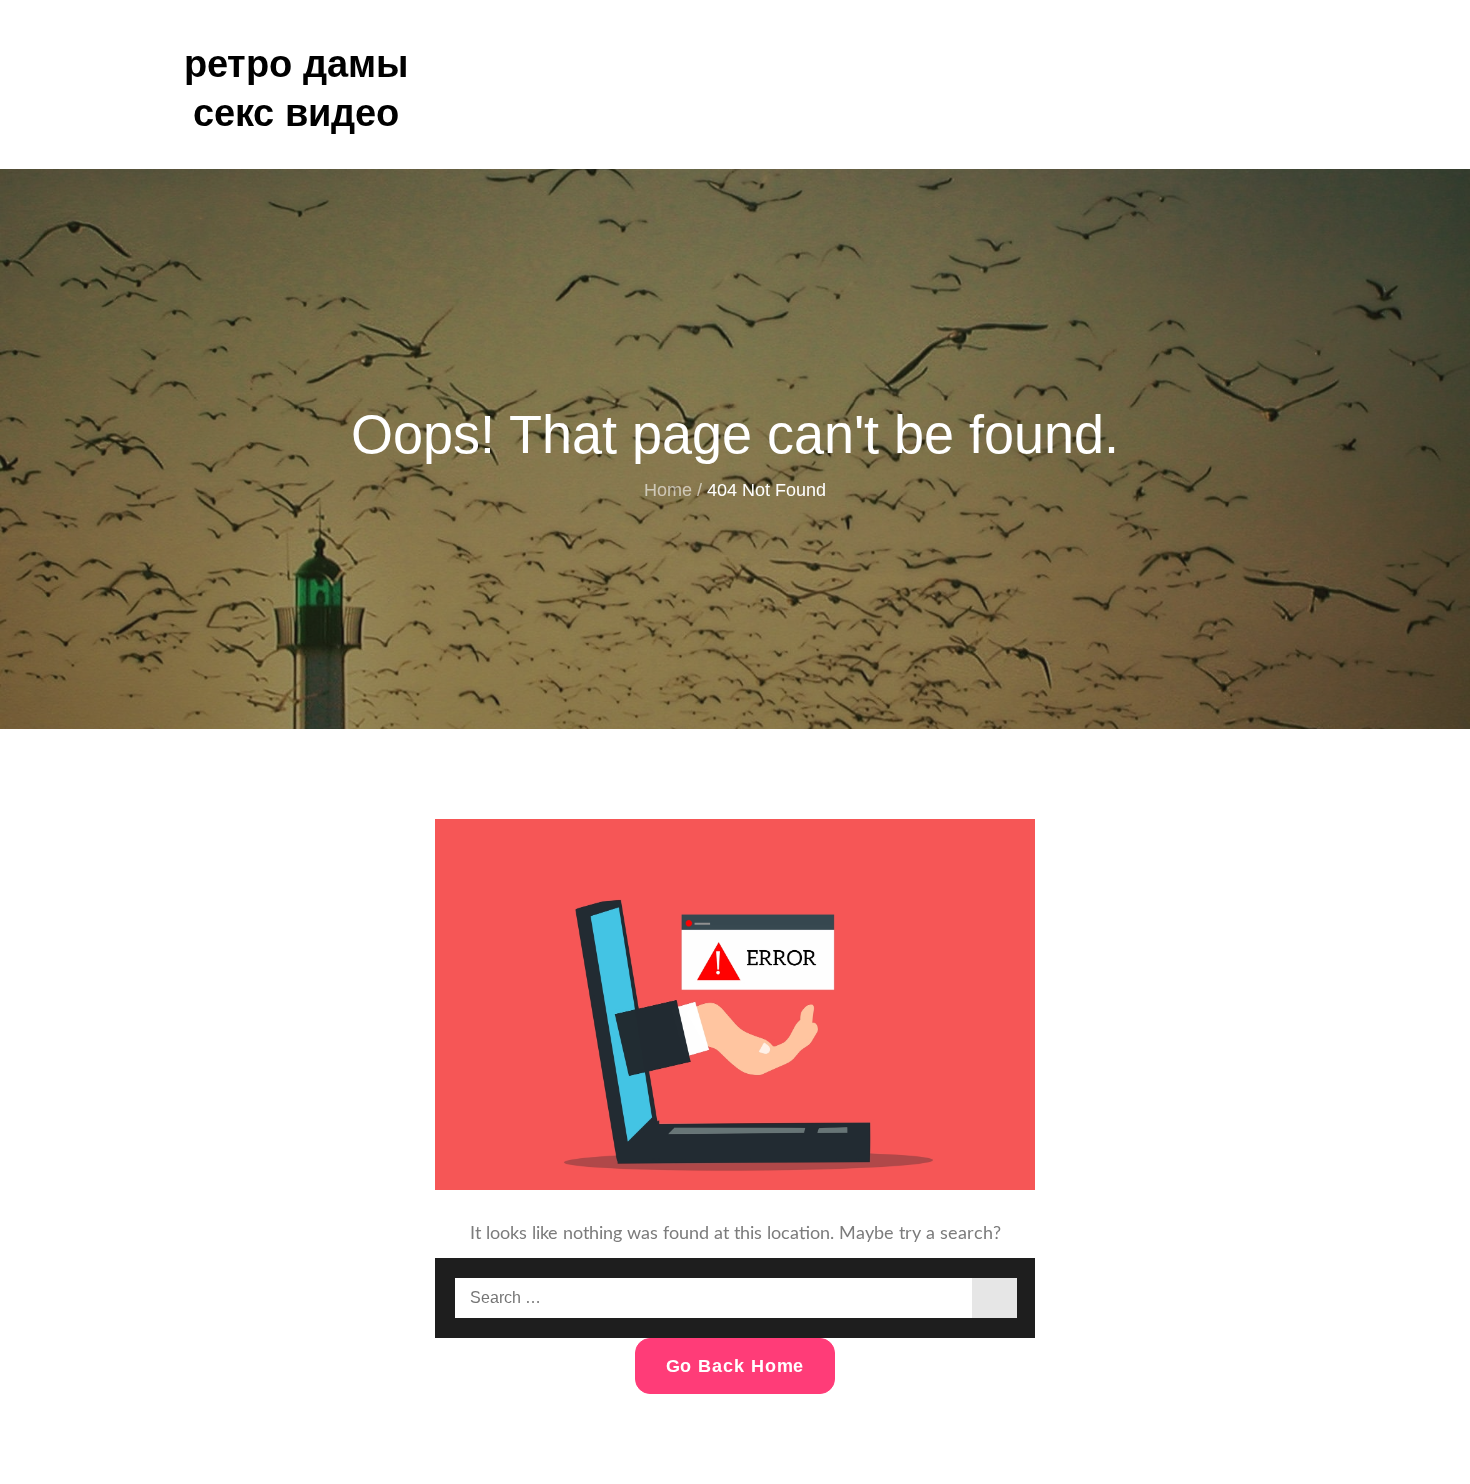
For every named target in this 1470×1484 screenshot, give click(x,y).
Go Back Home (735, 1366)
